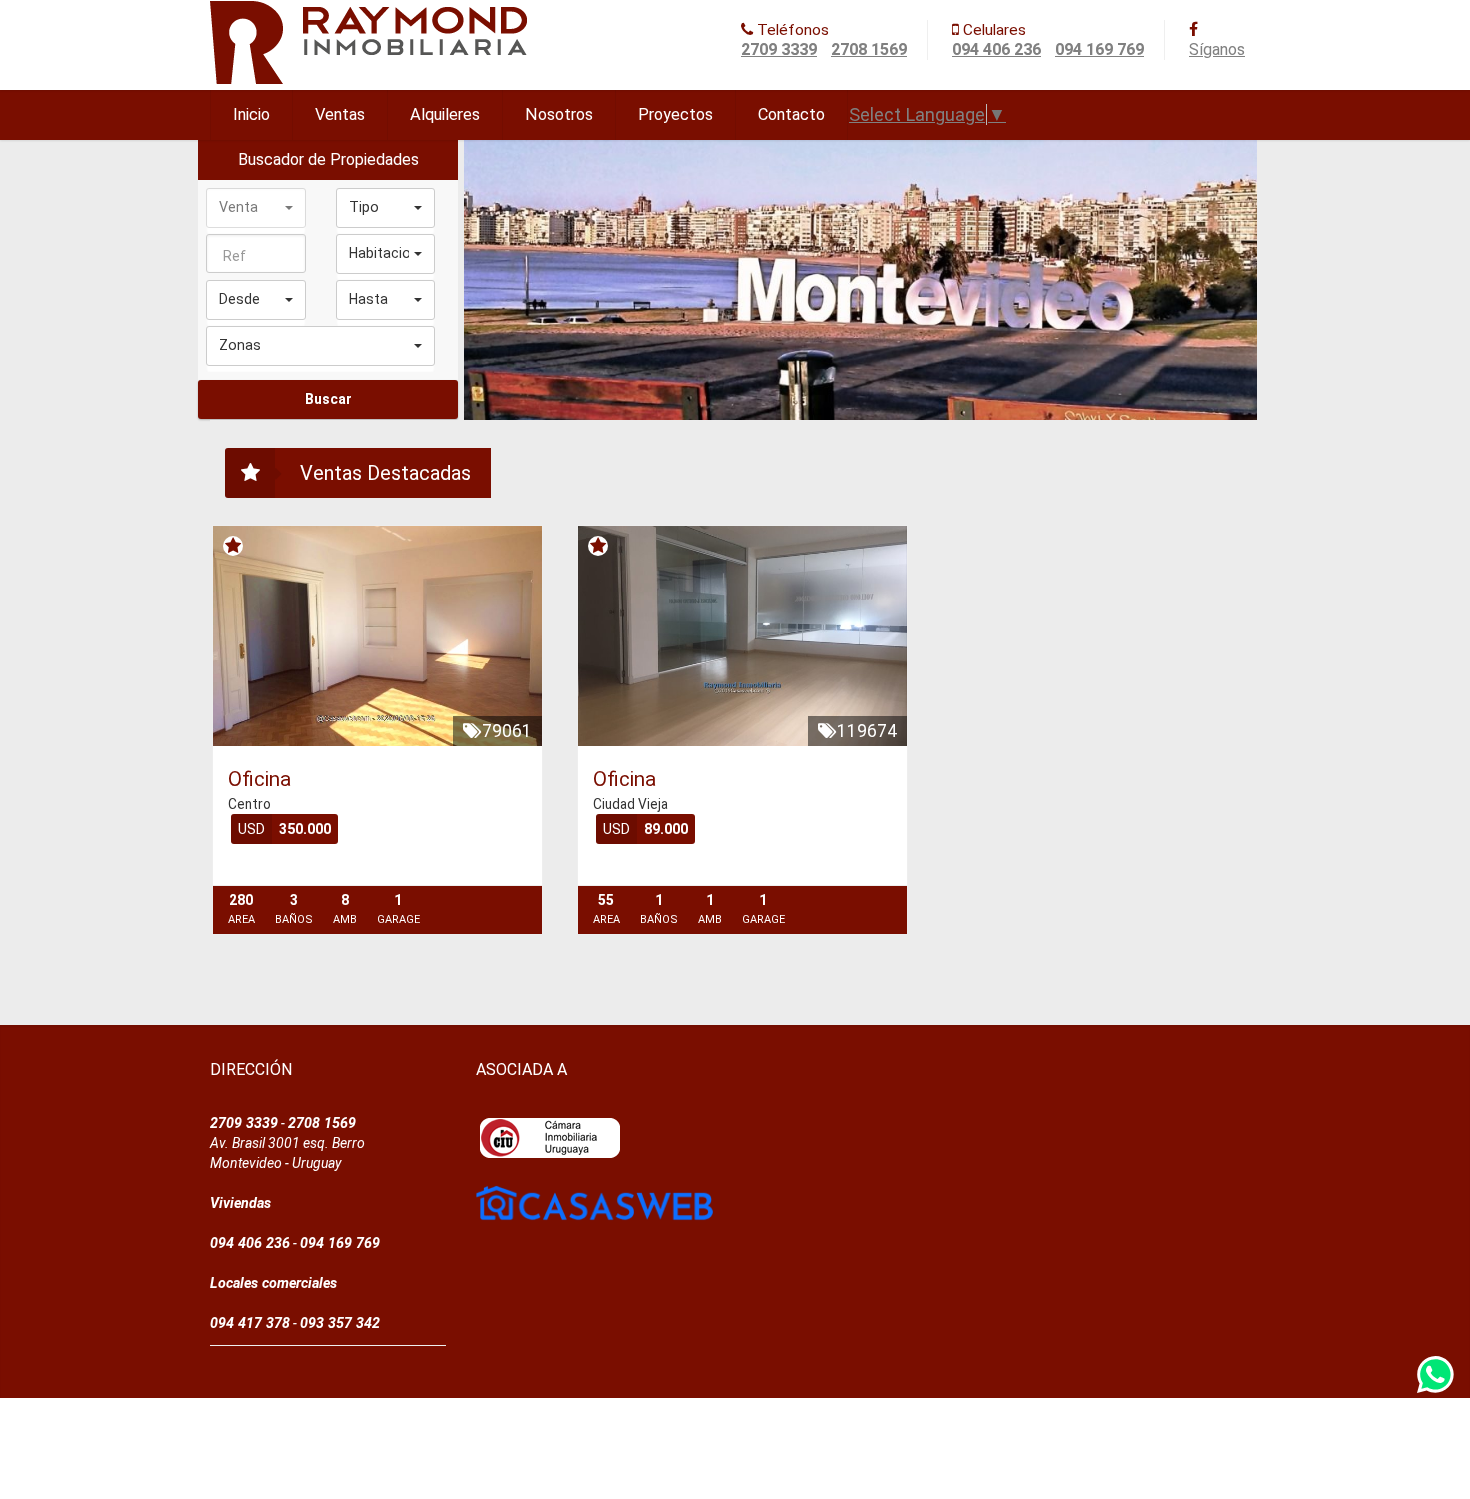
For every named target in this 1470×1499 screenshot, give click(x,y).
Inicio (251, 114)
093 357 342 (340, 1323)
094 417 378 (250, 1323)
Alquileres (445, 114)
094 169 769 (1099, 49)
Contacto (791, 114)
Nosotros (559, 114)
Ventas (340, 114)
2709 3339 (779, 49)
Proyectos (675, 114)
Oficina (259, 779)
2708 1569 (869, 49)
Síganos (1217, 49)
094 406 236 (996, 49)
